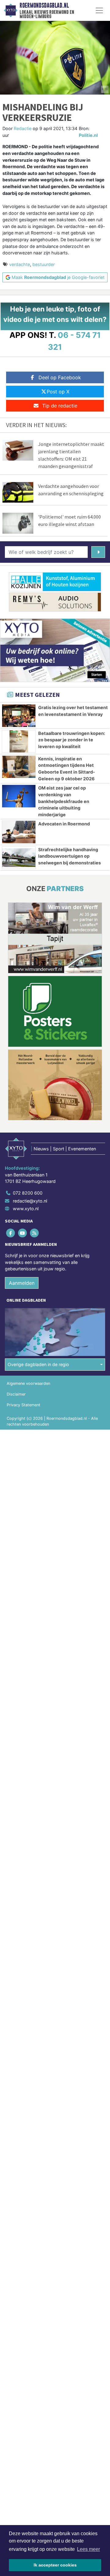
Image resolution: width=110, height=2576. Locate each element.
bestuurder (44, 264)
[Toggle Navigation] (99, 10)
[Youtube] (23, 1233)
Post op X (58, 392)
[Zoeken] (98, 552)
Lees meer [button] (88, 2549)
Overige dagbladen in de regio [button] (38, 1364)
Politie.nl (88, 135)
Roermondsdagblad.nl (44, 6)
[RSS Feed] (35, 1233)
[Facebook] (11, 1233)
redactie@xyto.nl (30, 1201)
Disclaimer (16, 1394)
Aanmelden (22, 1283)
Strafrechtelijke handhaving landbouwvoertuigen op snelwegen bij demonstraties (70, 856)
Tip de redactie (60, 406)
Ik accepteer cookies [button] (55, 2565)
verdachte (20, 264)
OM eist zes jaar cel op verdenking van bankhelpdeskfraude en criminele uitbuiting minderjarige (64, 801)
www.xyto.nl (26, 1209)
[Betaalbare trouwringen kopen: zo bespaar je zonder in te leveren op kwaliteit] (19, 741)
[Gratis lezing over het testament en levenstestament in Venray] (19, 716)
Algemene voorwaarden (28, 1383)
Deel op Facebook (60, 377)
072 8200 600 (28, 1193)
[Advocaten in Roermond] (19, 832)
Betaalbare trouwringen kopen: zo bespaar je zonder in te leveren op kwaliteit (72, 740)
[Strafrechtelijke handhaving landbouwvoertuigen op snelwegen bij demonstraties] (19, 858)
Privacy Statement (24, 1405)
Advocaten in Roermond (64, 824)
